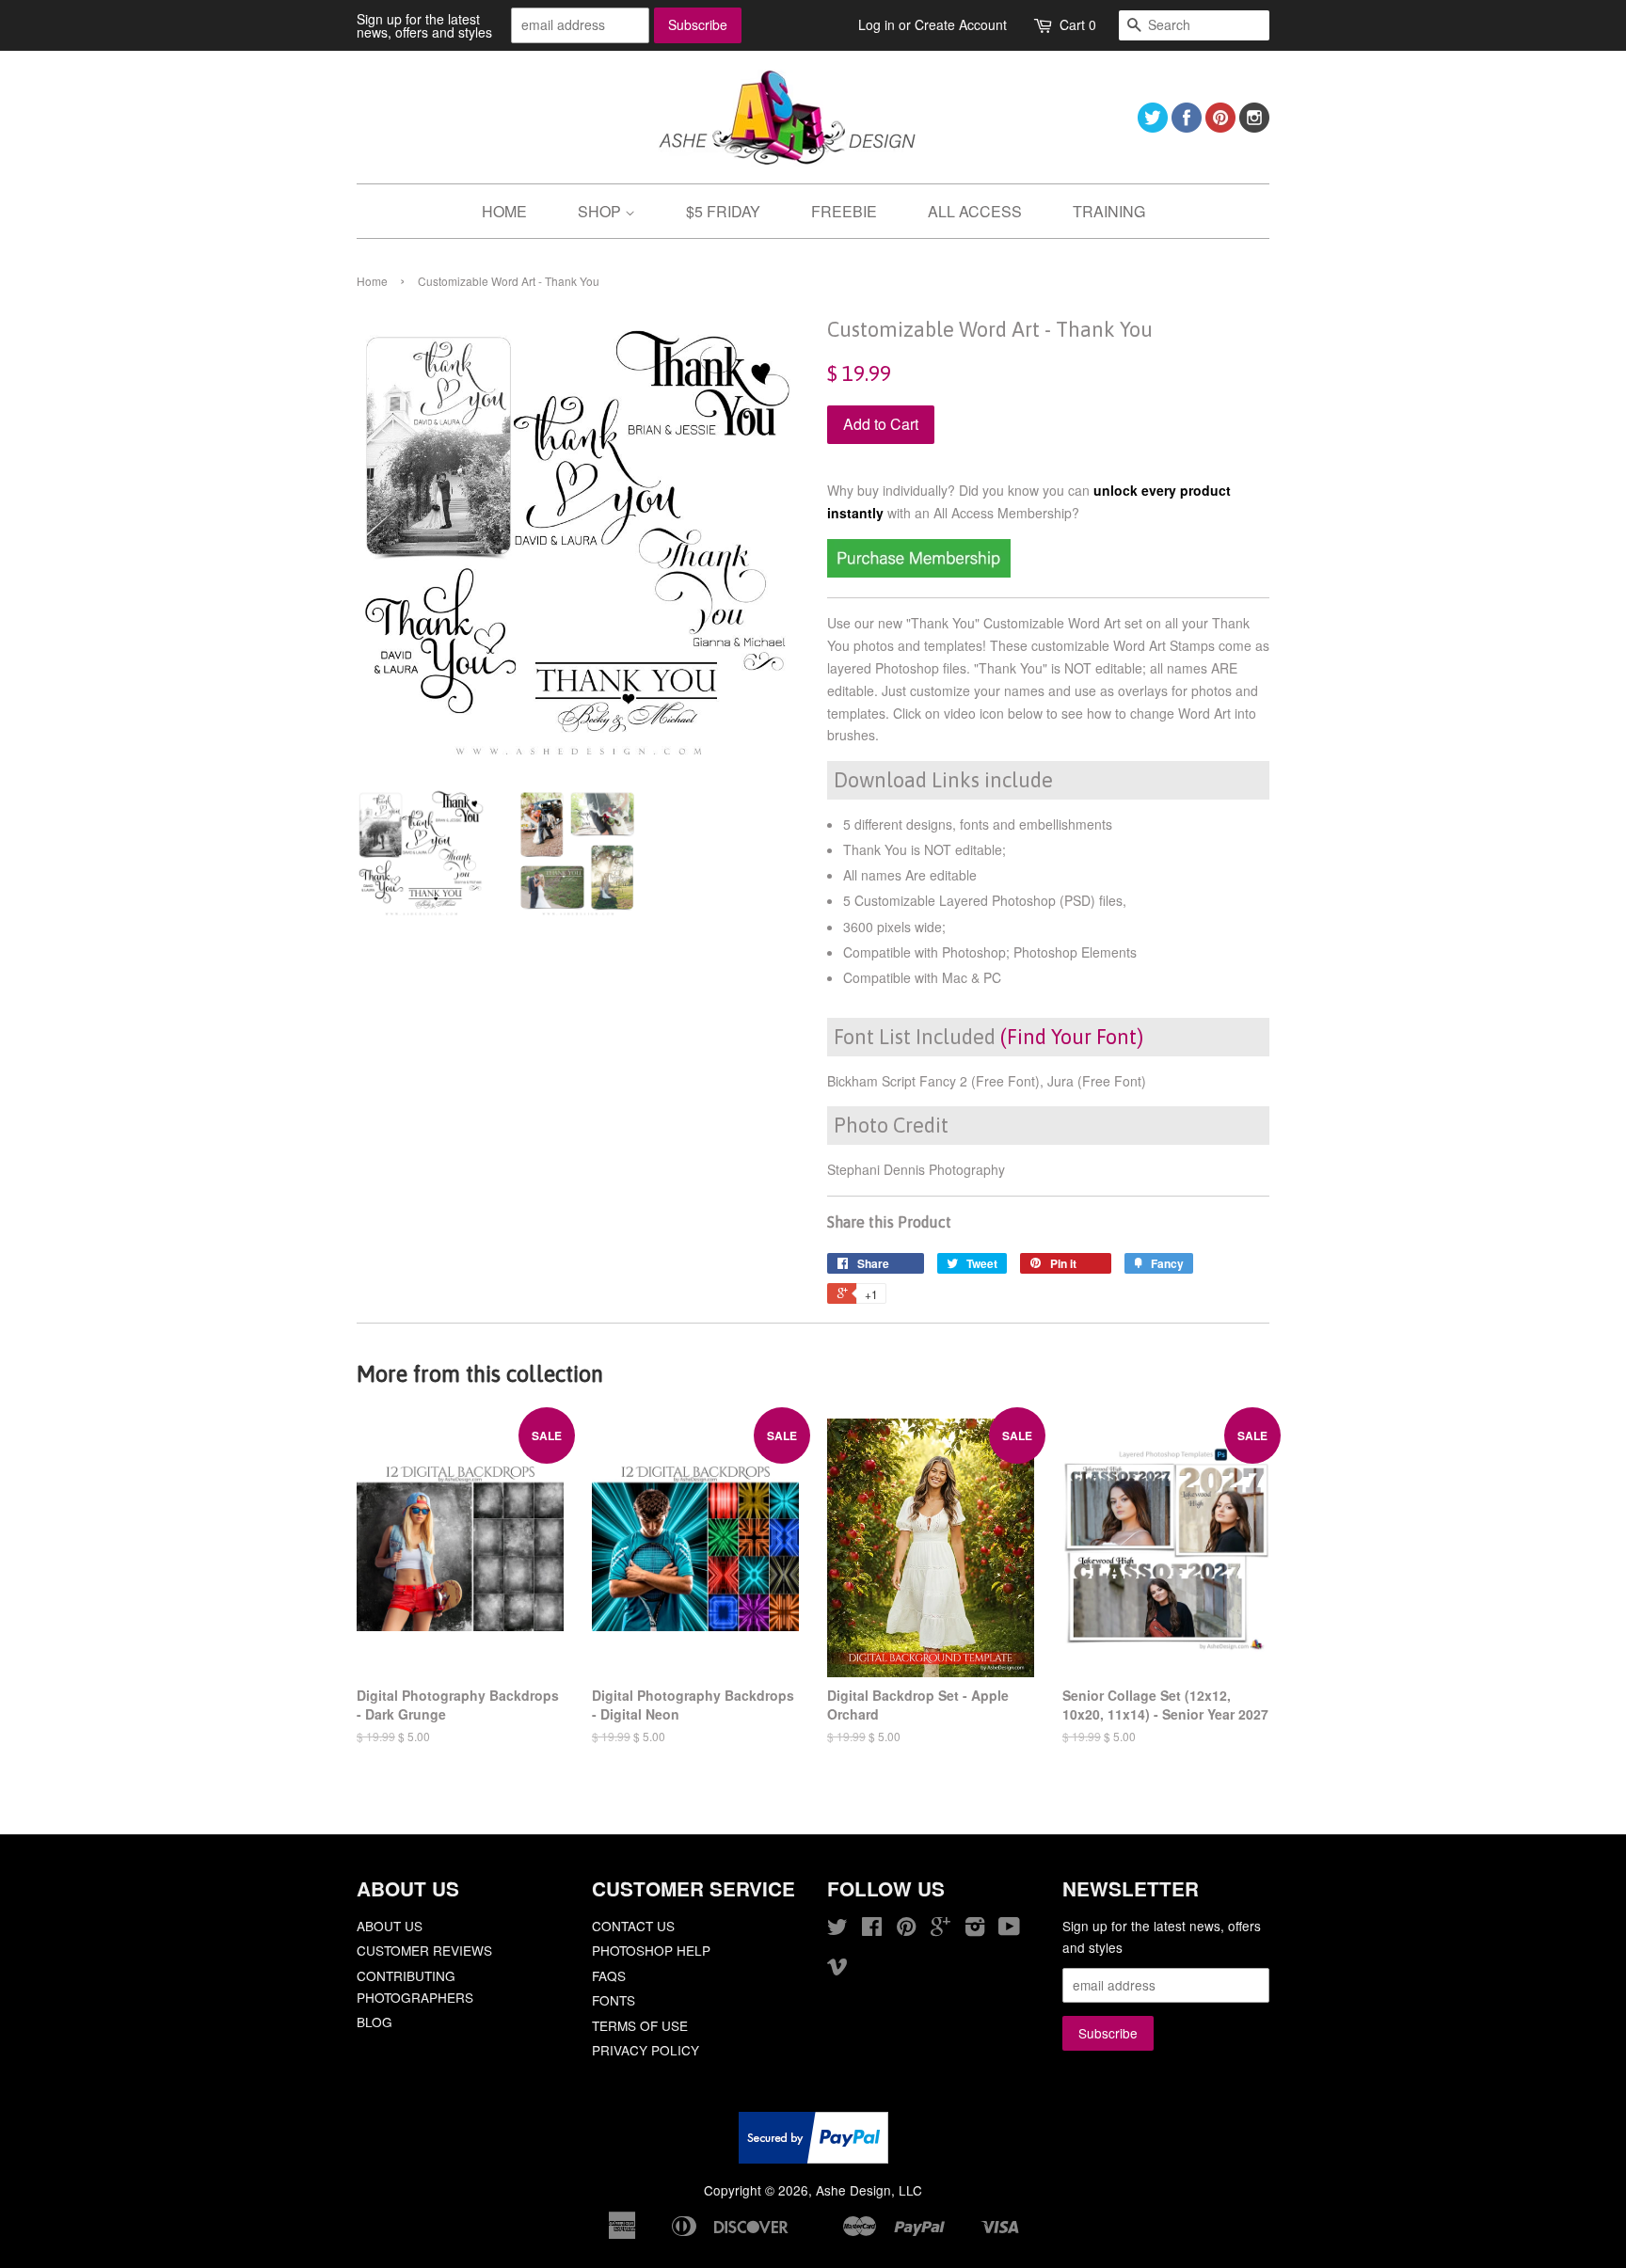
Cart (1078, 24)
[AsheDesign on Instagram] (1254, 127)
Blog (375, 2022)
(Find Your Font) (1072, 1037)
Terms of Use (640, 2025)
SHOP (601, 211)
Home (372, 281)
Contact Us (633, 1926)
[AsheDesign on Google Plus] (941, 1929)
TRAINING (1109, 211)
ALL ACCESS (975, 211)
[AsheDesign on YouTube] (1009, 1929)
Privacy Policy (646, 2050)
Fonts (614, 2000)
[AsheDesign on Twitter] (1153, 127)
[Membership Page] (919, 572)
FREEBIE (844, 211)
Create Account (961, 24)
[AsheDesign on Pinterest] (1220, 127)
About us (390, 1926)
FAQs (609, 1975)
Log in (877, 24)
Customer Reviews (424, 1950)
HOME (504, 211)
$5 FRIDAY (723, 211)
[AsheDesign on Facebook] (1187, 127)
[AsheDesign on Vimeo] (837, 1969)
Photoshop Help (651, 1950)
